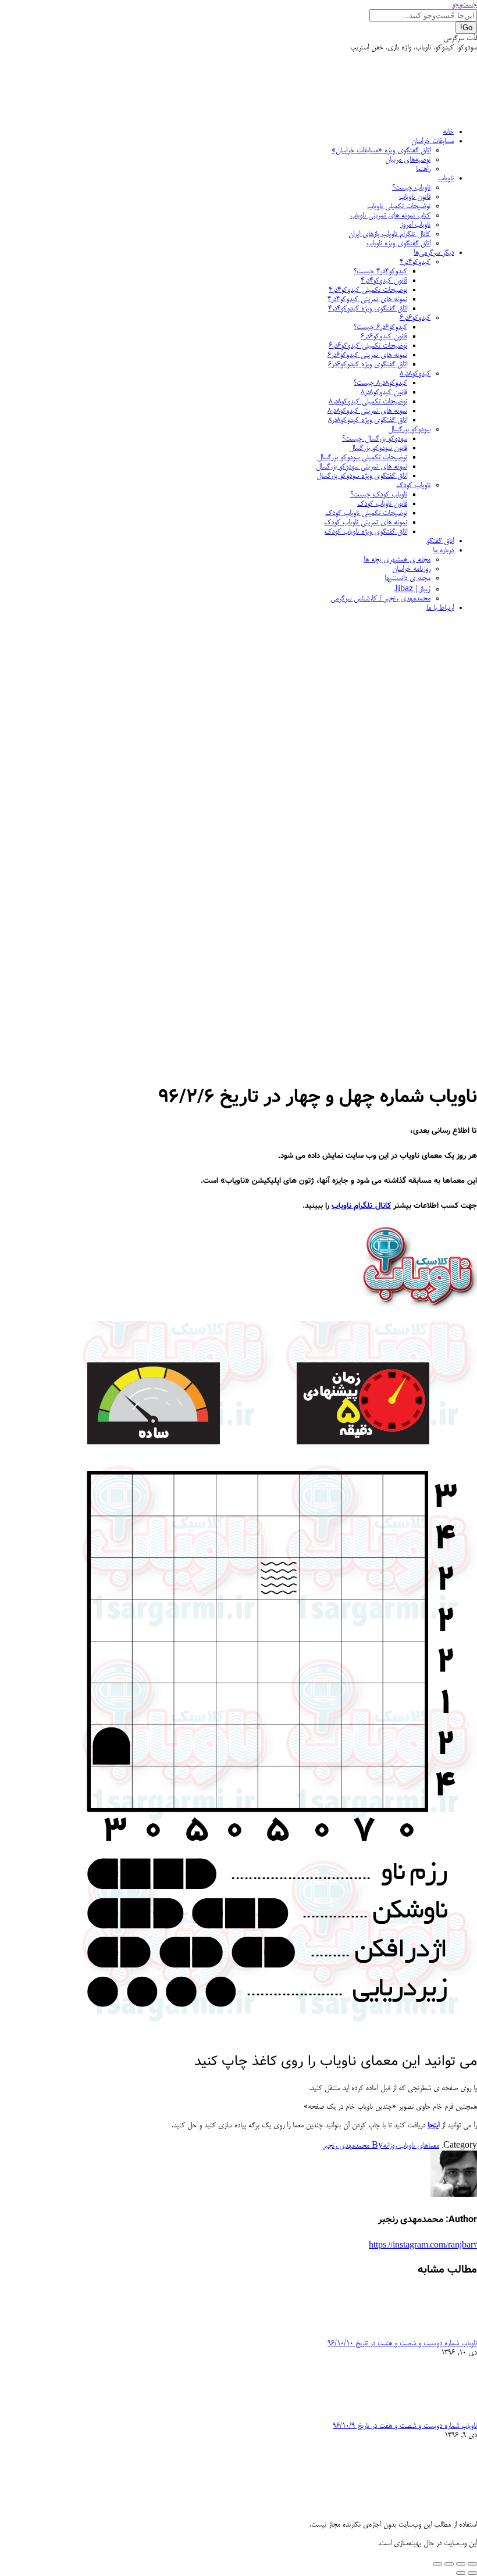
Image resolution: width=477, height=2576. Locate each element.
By (353, 2146)
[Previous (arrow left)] (472, 2573)
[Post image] (445, 2334)
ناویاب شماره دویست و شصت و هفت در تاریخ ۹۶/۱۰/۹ (405, 2426)
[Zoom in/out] (437, 2564)
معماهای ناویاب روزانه (411, 2146)
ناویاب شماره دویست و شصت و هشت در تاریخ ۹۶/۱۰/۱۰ (402, 2344)
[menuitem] (448, 132)
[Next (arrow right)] (461, 2573)
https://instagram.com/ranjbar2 (423, 2246)
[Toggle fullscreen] (449, 2564)
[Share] (461, 2564)
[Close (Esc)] (472, 2564)
